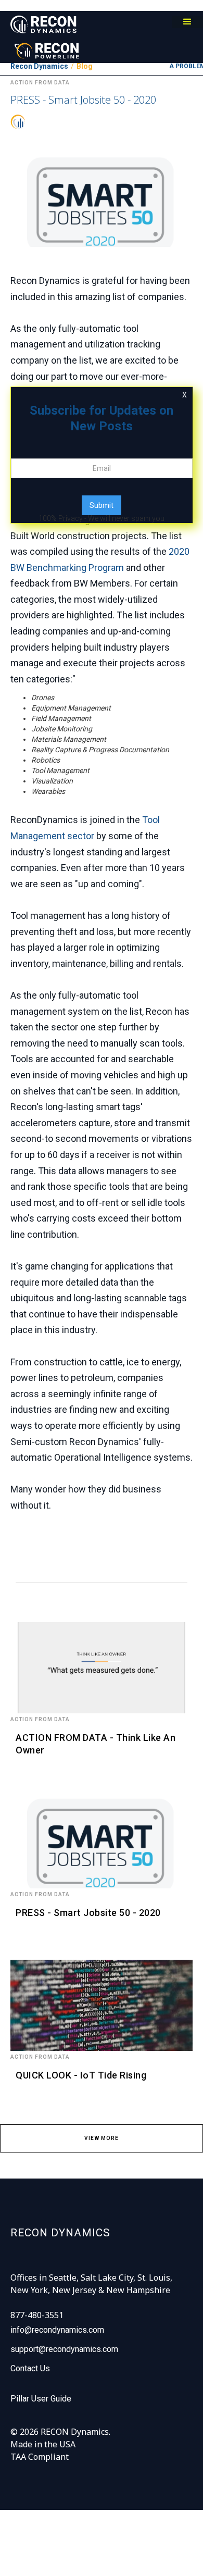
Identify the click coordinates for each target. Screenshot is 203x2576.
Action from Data (40, 1719)
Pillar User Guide (41, 2399)
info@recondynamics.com (57, 2330)
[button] (187, 22)
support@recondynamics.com (64, 2349)
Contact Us (30, 2368)
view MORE (102, 2138)
